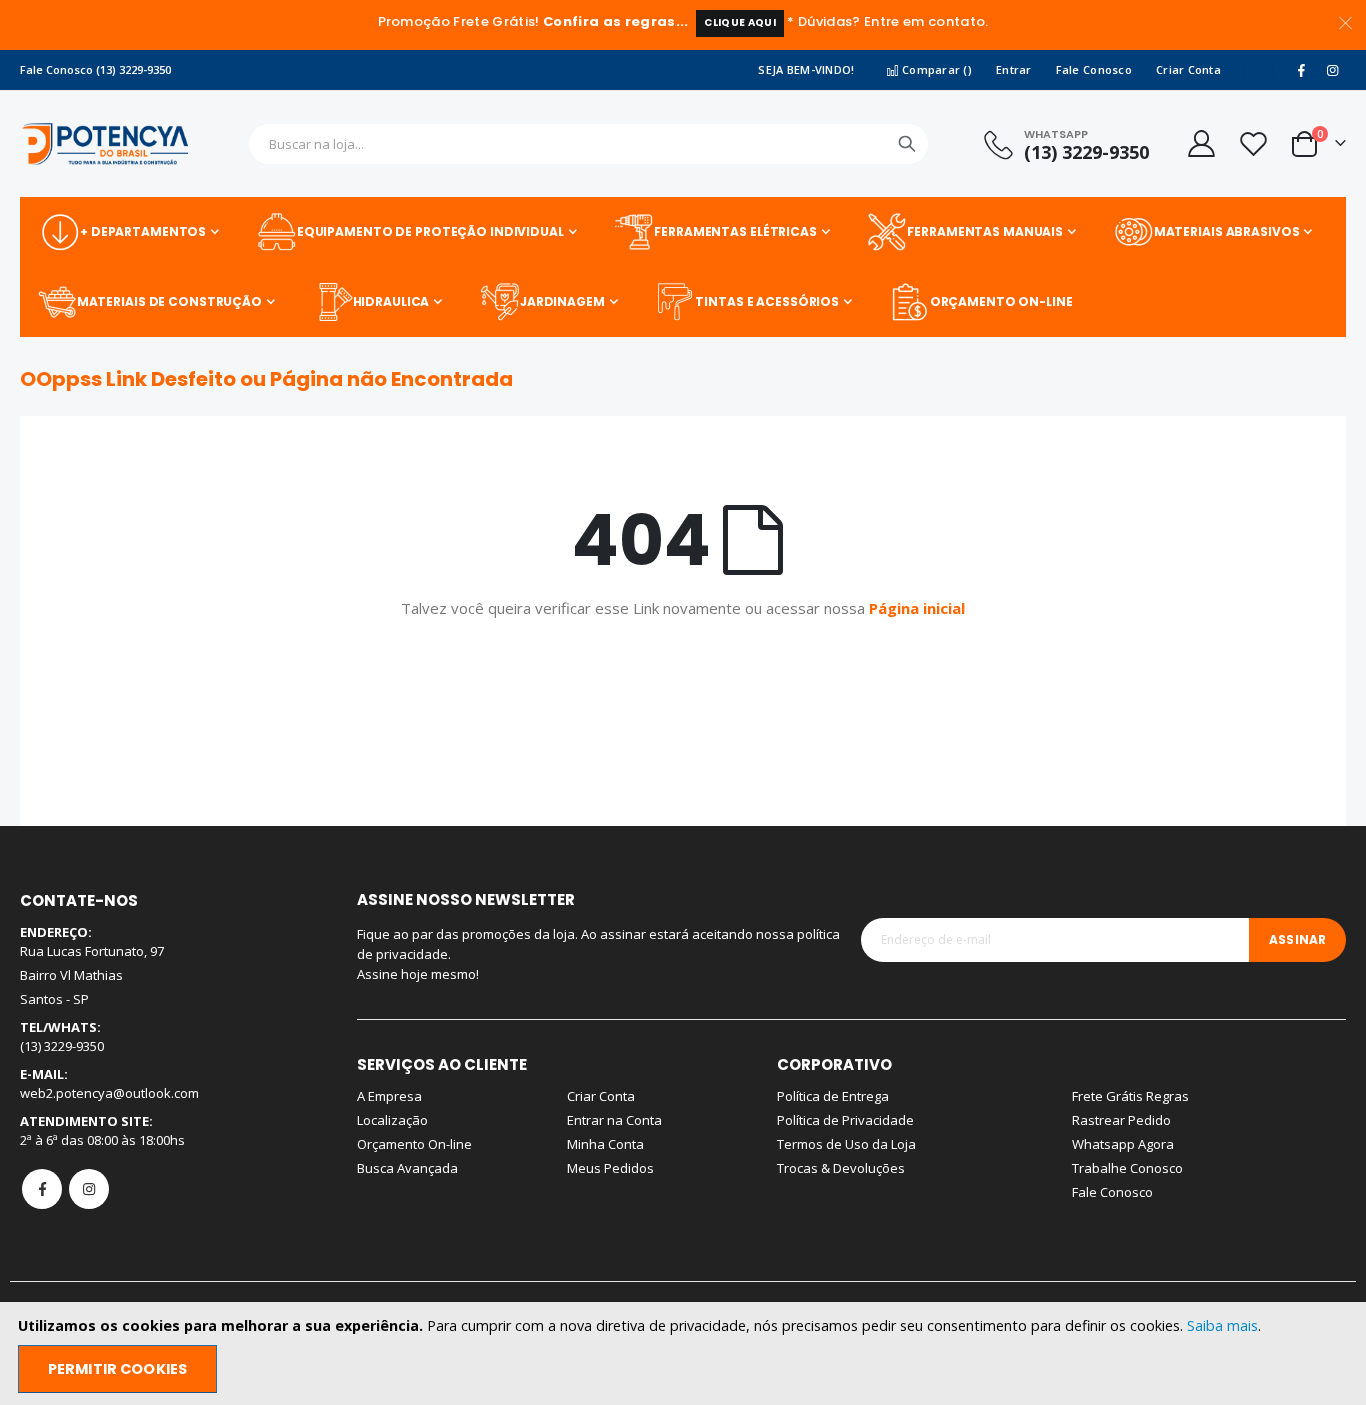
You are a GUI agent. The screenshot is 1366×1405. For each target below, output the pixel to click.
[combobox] (588, 144)
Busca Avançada (407, 1168)
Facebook (42, 1189)
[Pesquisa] (907, 144)
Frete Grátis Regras (1130, 1096)
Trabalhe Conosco (1127, 1168)
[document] (685, 1353)
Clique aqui (740, 22)
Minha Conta (605, 1144)
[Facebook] (1301, 70)
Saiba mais (1222, 1325)
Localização (392, 1120)
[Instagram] (1332, 70)
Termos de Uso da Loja (846, 1144)
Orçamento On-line (414, 1144)
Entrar (1014, 69)
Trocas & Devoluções (841, 1168)
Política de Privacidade (845, 1120)
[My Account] (1200, 143)
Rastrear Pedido (1121, 1120)
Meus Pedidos (610, 1168)
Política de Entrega (833, 1096)
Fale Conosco (1094, 69)
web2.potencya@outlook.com (109, 1093)
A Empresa (389, 1096)
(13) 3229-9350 (1086, 152)
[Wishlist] (1253, 143)
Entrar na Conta (614, 1120)
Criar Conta (1188, 69)
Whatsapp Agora (1123, 1144)
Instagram (89, 1189)
